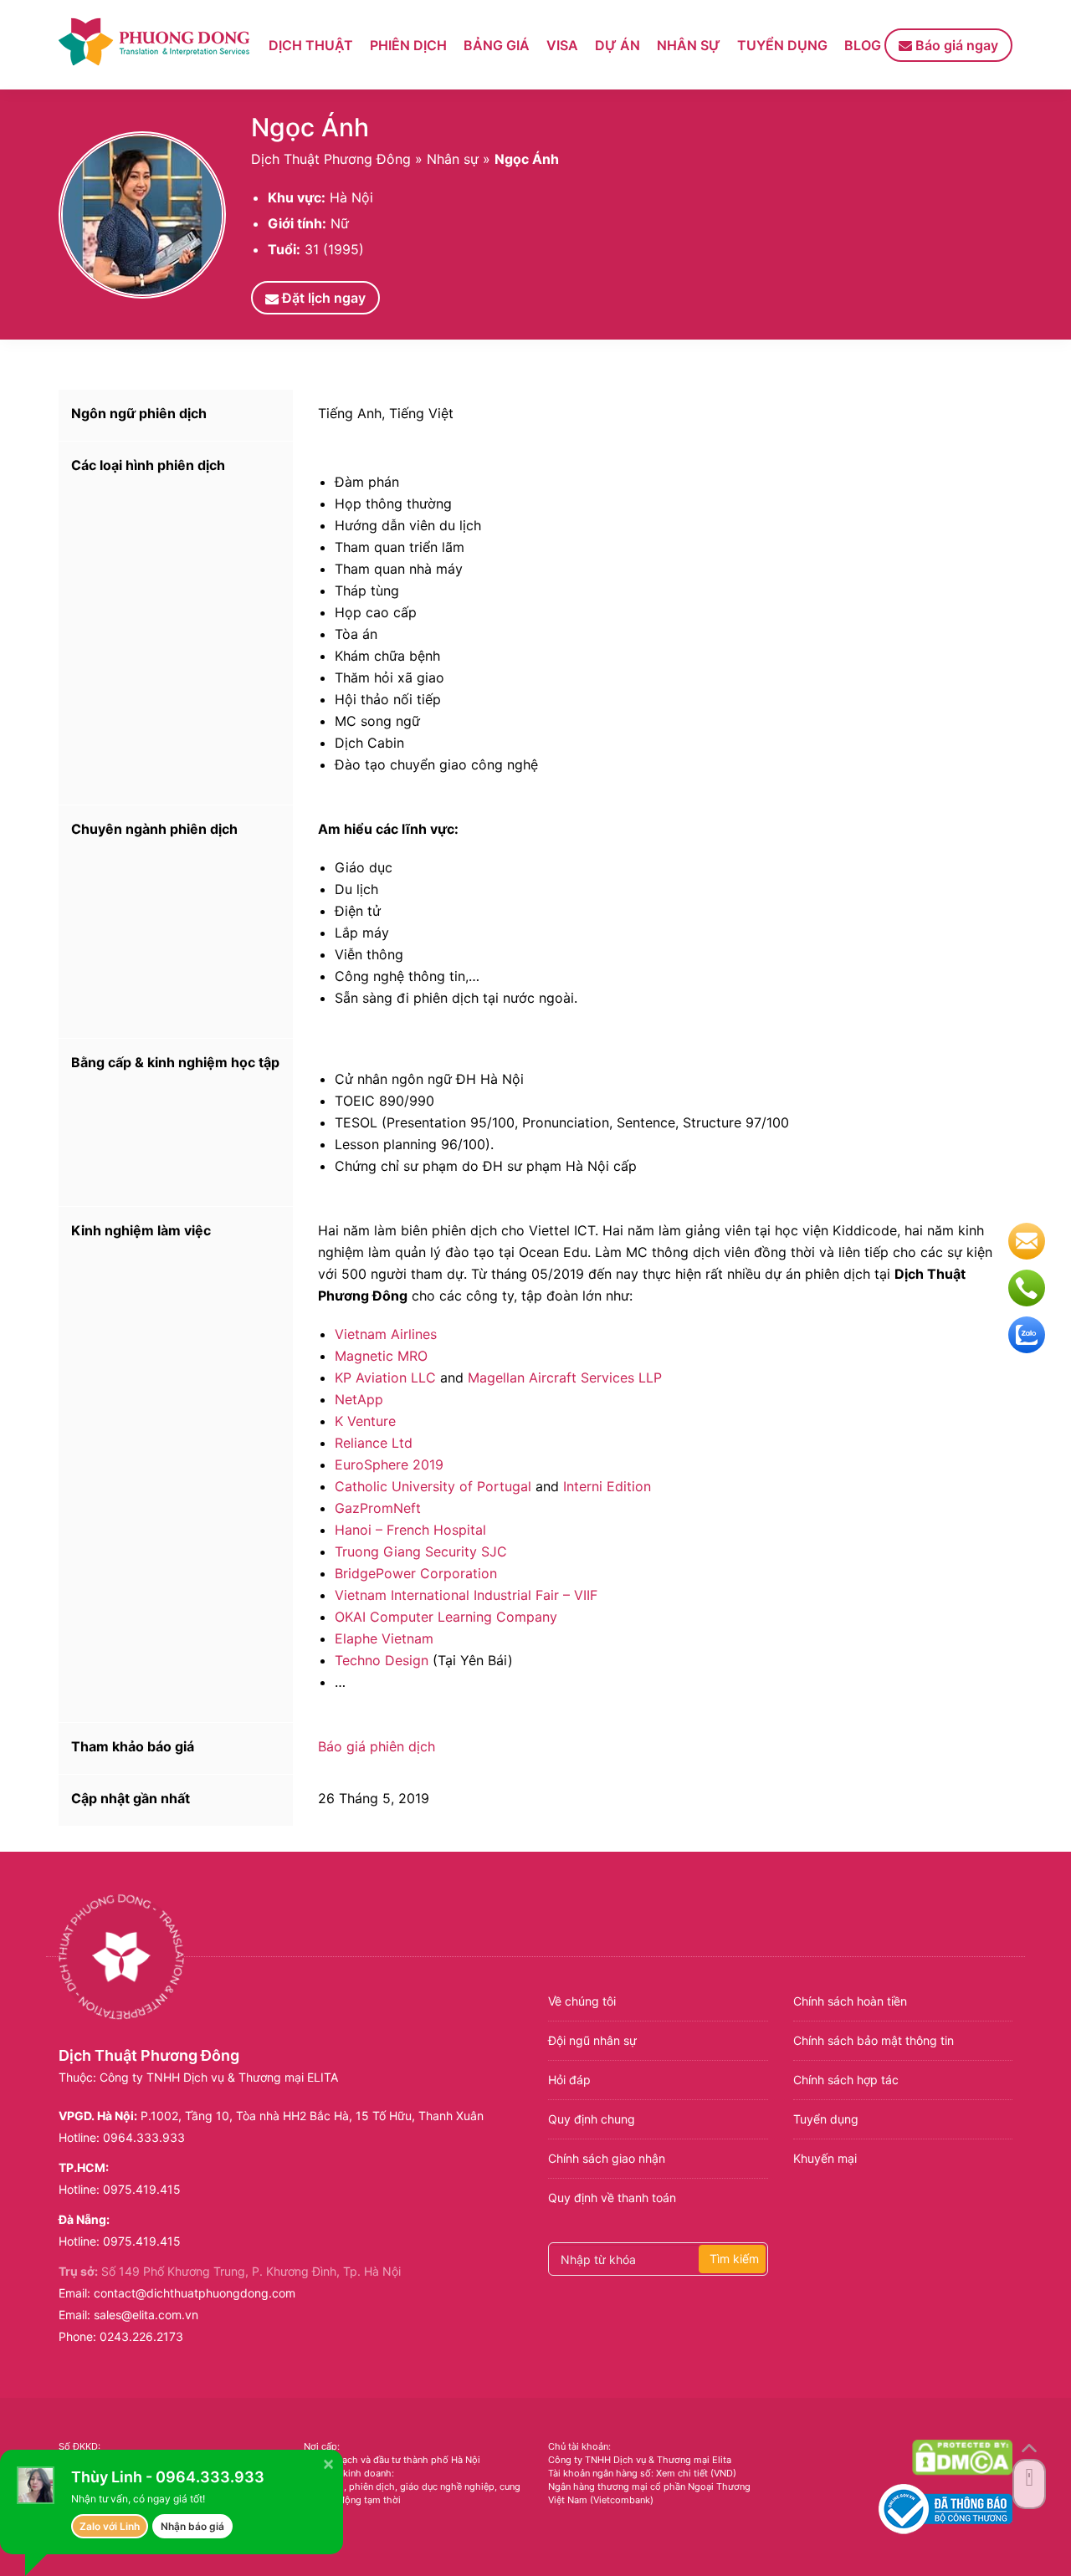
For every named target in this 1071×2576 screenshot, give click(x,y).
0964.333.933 (144, 2137)
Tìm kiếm (734, 2259)
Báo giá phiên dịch (377, 1746)
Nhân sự (689, 45)
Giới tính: (297, 223)
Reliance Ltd (374, 1443)
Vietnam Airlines (386, 1334)
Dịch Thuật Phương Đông (331, 159)
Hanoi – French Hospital (410, 1530)
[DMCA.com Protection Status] (962, 2457)
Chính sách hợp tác (846, 2080)
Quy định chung (592, 2119)
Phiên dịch (408, 45)
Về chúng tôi (582, 2001)
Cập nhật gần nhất (131, 1798)
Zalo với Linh (110, 2526)
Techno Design (382, 1660)
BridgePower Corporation (416, 1573)
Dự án (617, 45)
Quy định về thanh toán (612, 2198)
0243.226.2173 (141, 2336)
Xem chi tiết (682, 2473)
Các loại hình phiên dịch (148, 465)
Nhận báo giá (192, 2526)
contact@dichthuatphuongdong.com (195, 2293)
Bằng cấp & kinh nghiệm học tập (175, 1062)
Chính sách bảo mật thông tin (874, 2040)
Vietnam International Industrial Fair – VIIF (466, 1595)
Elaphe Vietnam (384, 1638)
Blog (863, 45)
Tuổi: (284, 249)
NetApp (359, 1399)
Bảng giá (497, 45)
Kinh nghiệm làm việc (141, 1230)
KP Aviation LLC (385, 1377)
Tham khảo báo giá (133, 1746)
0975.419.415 (142, 2189)
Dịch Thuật (311, 45)
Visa (562, 45)
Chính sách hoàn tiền (850, 2001)
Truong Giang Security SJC (421, 1551)
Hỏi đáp (569, 2080)
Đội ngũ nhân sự (592, 2040)
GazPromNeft (378, 1508)
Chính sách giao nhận (607, 2158)
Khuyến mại (825, 2158)
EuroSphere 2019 (389, 1464)
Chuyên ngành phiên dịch (154, 829)
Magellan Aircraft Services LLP (565, 1377)
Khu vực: (297, 197)
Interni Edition (607, 1486)
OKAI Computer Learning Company (446, 1617)
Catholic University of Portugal (433, 1486)
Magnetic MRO (381, 1356)
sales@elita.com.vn (146, 2315)
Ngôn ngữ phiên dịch (139, 413)
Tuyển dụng (782, 45)
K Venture (365, 1421)
